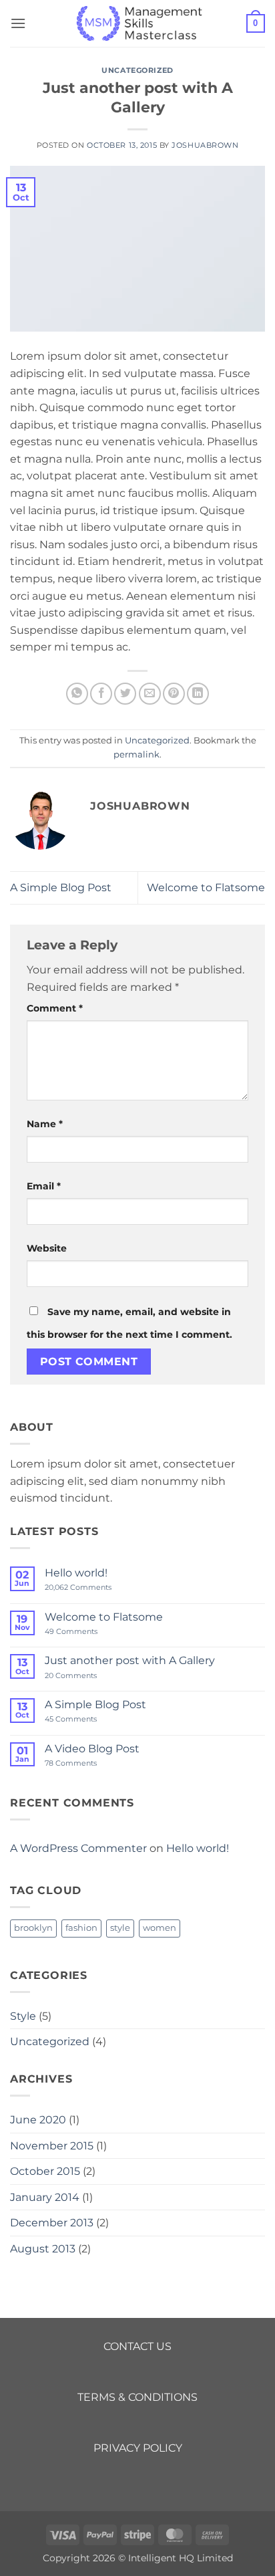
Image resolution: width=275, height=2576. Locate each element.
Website (47, 1248)
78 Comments (81, 1763)
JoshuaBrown (205, 145)
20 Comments (84, 1676)
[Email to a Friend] (150, 694)
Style (23, 2016)
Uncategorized (137, 70)
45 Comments (83, 1719)
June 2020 (38, 2120)
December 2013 (52, 2223)
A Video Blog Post (92, 1749)
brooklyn (33, 1928)
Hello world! (76, 1573)
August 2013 (43, 2249)
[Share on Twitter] (125, 694)
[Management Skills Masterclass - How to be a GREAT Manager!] (137, 23)
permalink (136, 754)
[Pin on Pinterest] (174, 694)
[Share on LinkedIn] (198, 694)
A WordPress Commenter (78, 1848)
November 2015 (52, 2146)
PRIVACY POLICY (138, 2448)
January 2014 (45, 2197)
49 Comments (88, 1632)
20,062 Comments (89, 1588)
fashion (81, 1928)
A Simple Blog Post (61, 888)
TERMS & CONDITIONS (137, 2397)
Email (44, 1186)
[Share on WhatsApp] (77, 694)
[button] (18, 23)
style (120, 1928)
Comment (55, 1008)
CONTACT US (137, 2346)
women (160, 1928)
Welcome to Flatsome (206, 888)
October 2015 (45, 2171)
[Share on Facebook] (101, 694)
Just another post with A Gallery (130, 1660)
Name (45, 1124)
